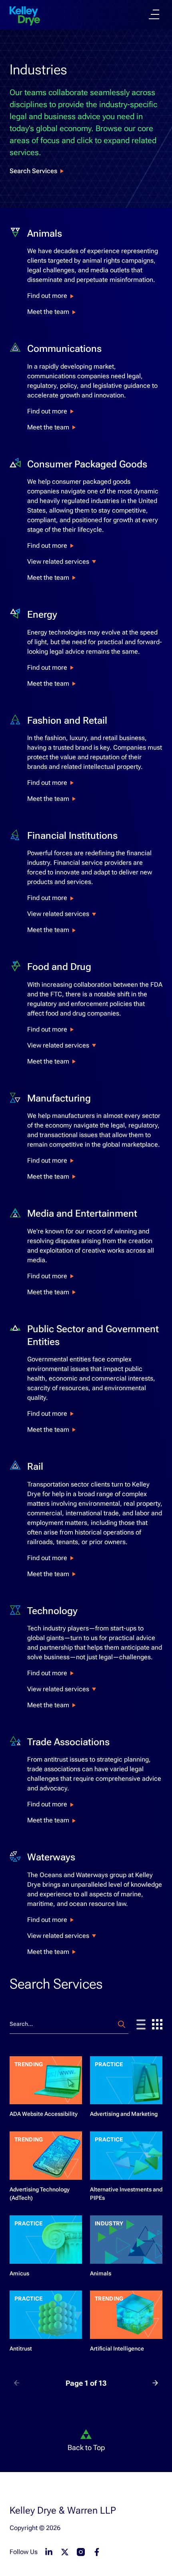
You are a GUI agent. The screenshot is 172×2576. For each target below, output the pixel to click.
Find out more (47, 296)
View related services (58, 562)
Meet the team (48, 312)
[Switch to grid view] (157, 2024)
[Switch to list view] (141, 2024)
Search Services (33, 171)
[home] (25, 16)
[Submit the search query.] (122, 2024)
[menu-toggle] (154, 14)
